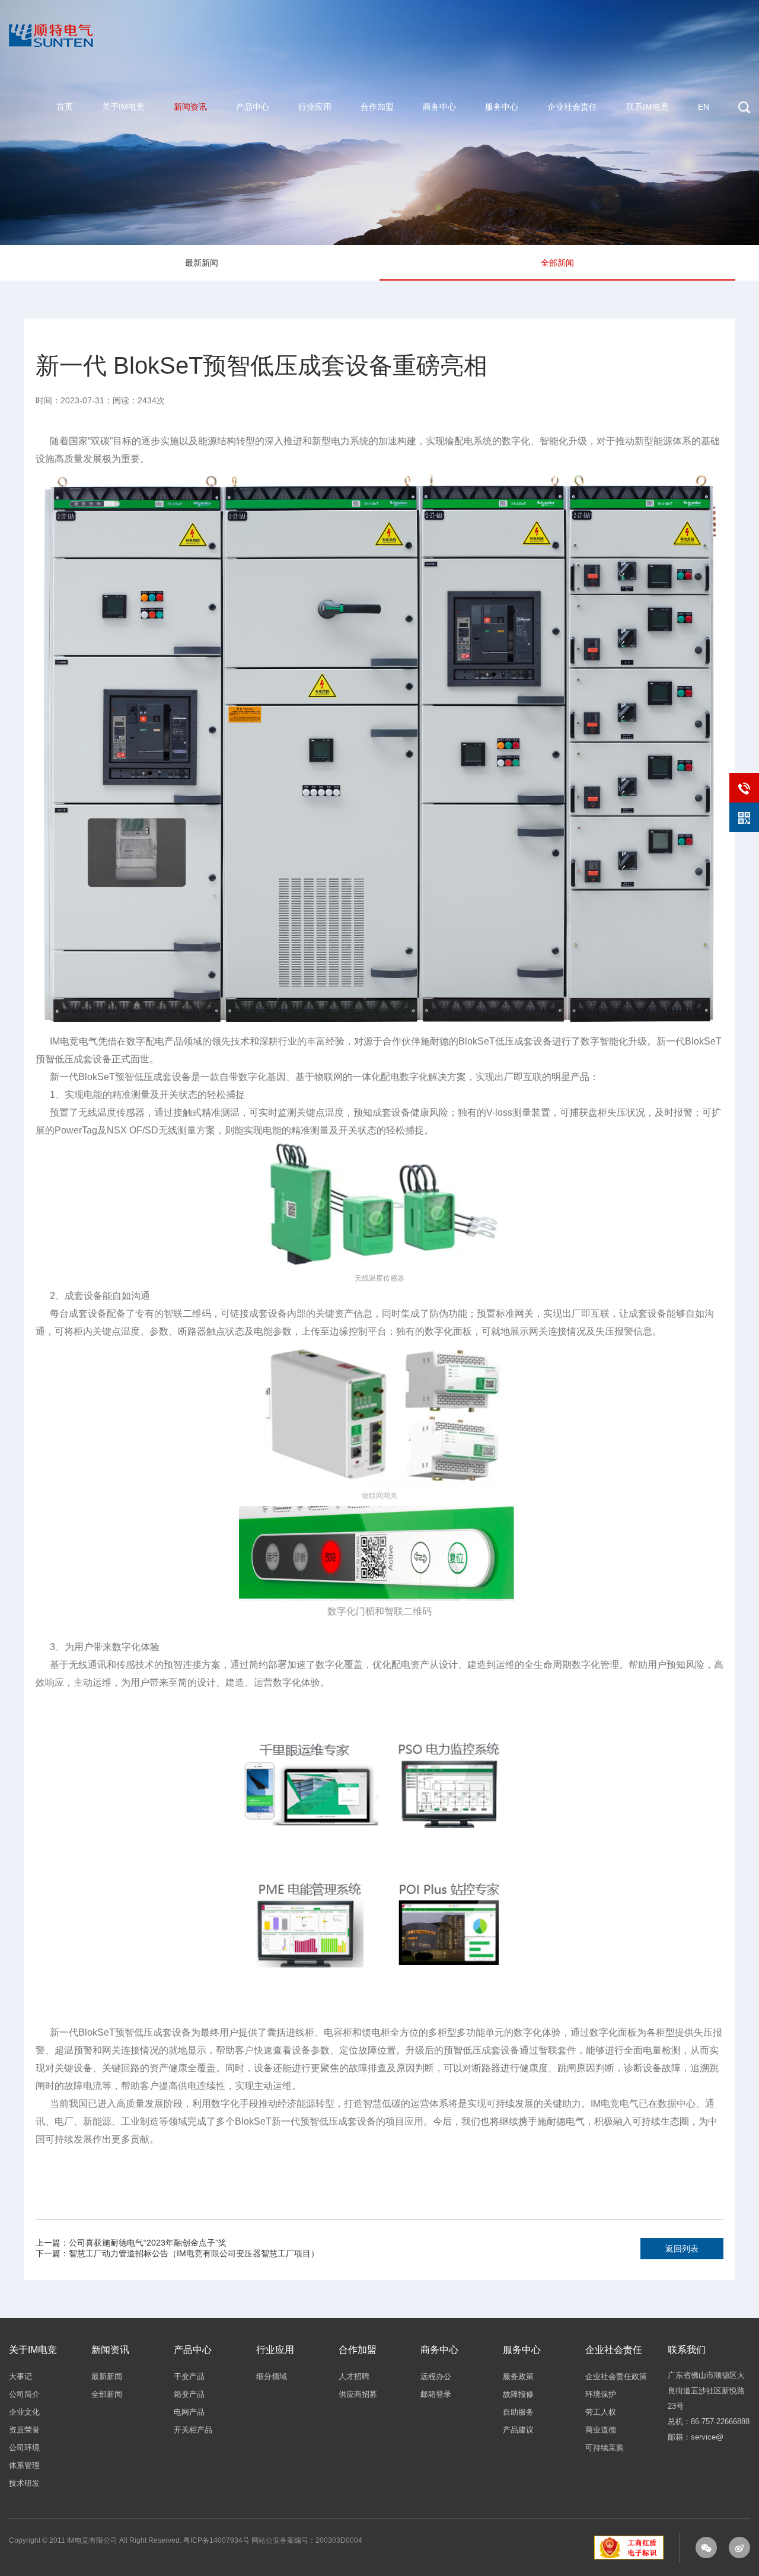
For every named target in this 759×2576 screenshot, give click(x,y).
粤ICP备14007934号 (216, 2540)
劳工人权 (601, 2412)
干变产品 (189, 2376)
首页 (65, 107)
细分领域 (272, 2376)
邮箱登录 (436, 2394)
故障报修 (518, 2394)
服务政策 (518, 2376)
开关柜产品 (193, 2430)
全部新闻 (557, 263)
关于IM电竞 (123, 107)
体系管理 (24, 2465)
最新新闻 (202, 263)
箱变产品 (189, 2394)
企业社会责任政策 (616, 2376)
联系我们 (687, 2350)
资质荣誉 (24, 2430)
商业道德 (601, 2430)
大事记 (20, 2376)
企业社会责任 (572, 107)
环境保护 (601, 2394)
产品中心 (253, 107)
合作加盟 (377, 107)
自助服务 (518, 2412)
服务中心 (502, 107)
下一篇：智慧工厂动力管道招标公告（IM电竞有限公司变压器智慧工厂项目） (177, 2253)
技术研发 (24, 2483)
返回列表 (682, 2249)
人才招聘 (354, 2376)
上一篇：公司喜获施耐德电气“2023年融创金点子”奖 (131, 2243)
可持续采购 (605, 2448)
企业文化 (24, 2412)
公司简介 (24, 2394)
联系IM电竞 (648, 107)
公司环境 (24, 2448)
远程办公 (436, 2376)
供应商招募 (358, 2394)
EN (704, 107)
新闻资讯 (190, 107)
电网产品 (189, 2412)
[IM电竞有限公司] (51, 11)
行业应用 (315, 107)
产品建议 (518, 2430)
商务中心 (439, 107)
